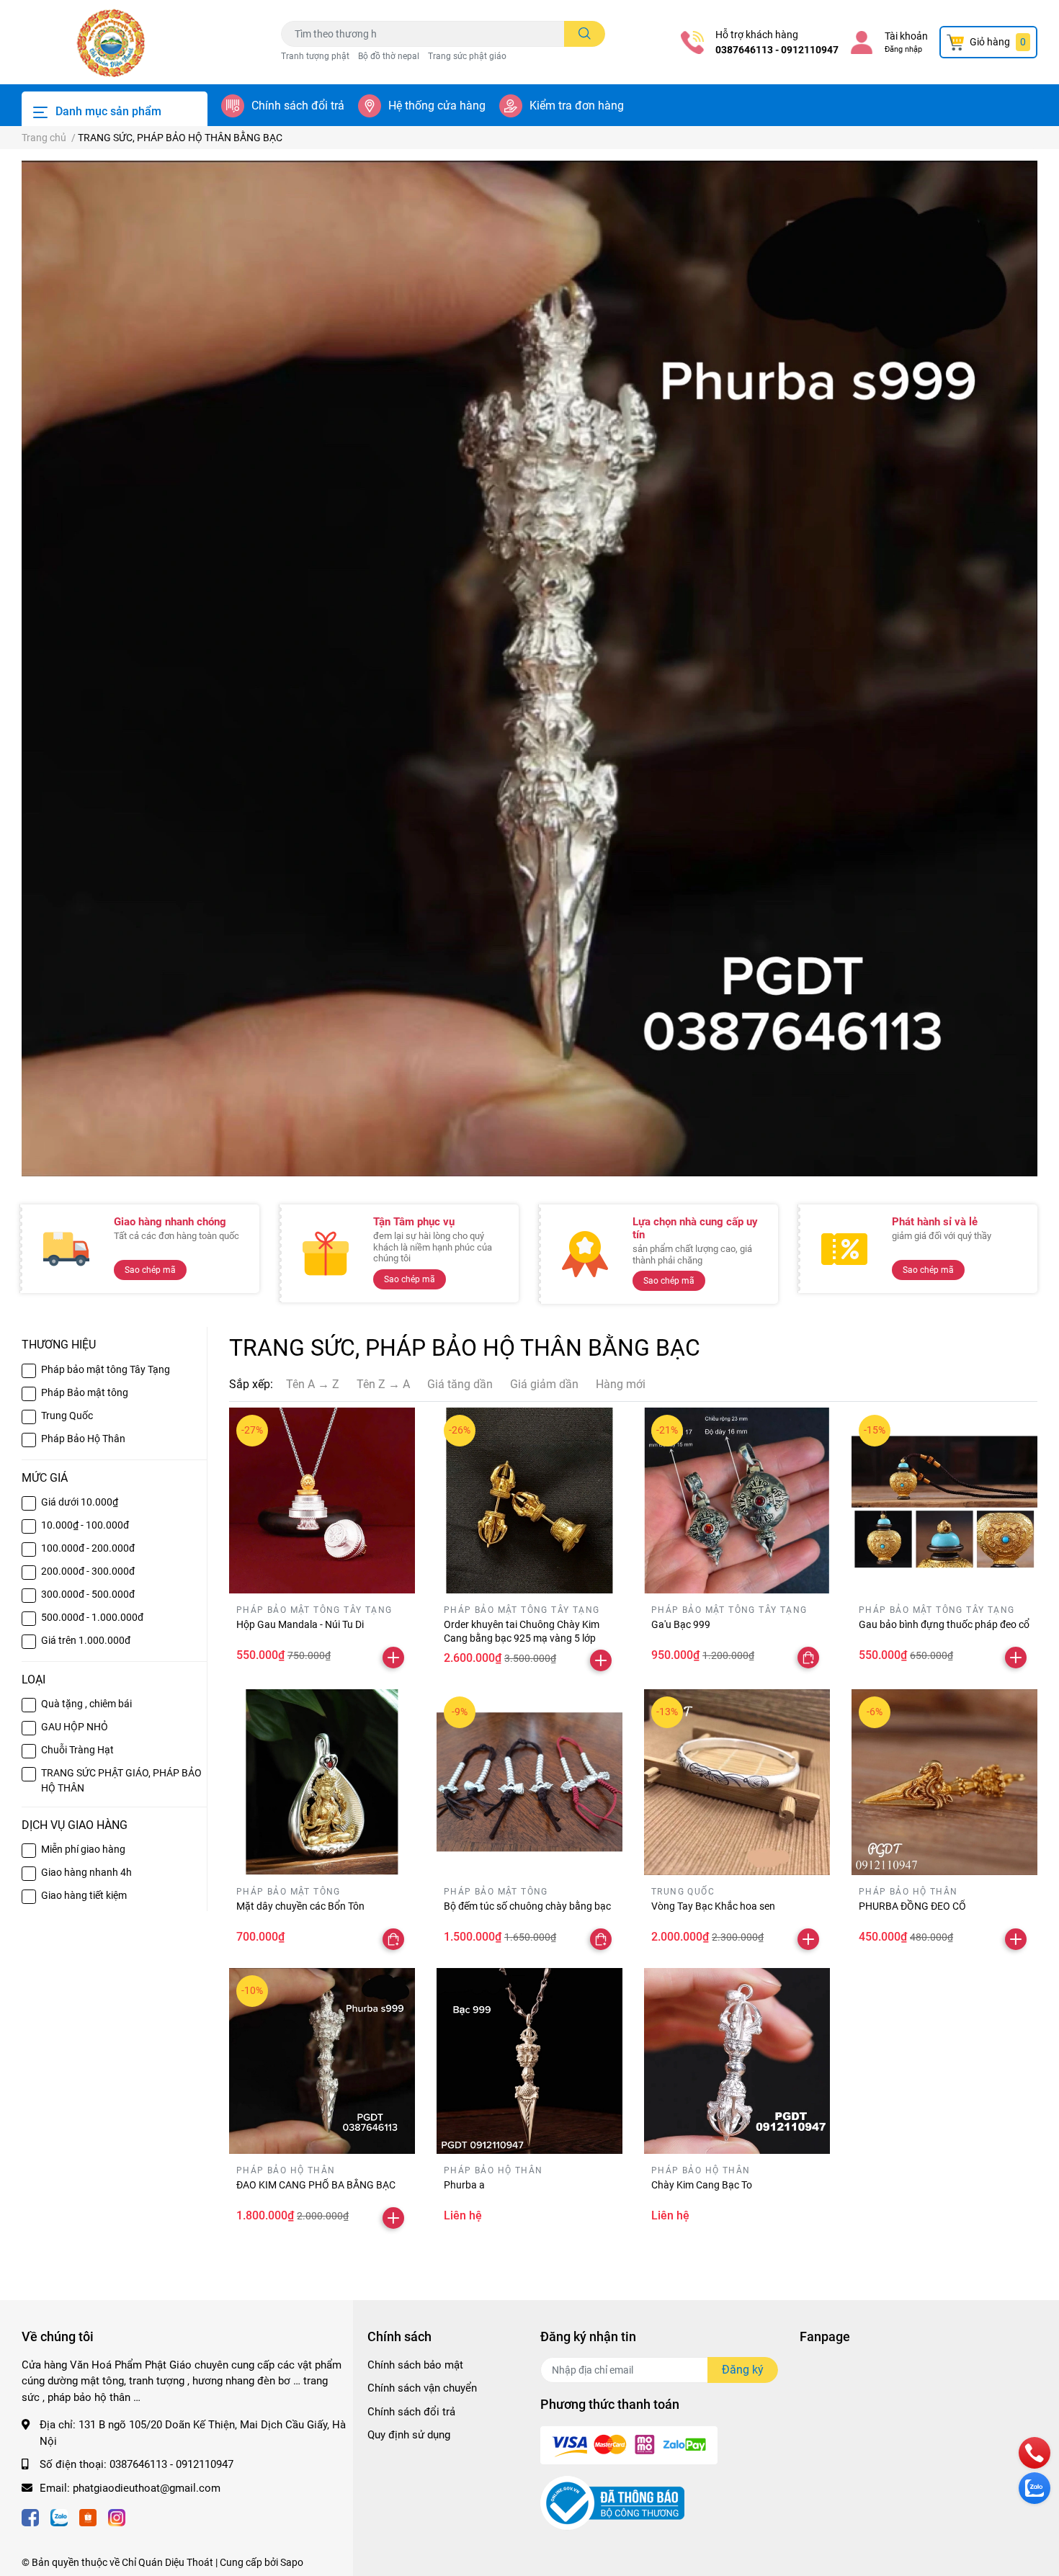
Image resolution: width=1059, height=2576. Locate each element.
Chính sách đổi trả (298, 106)
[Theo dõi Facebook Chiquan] (30, 2517)
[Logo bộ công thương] (612, 2502)
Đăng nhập (903, 49)
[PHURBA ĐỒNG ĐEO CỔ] (944, 1782)
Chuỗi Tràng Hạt (77, 1750)
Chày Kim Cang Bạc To (702, 2185)
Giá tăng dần (460, 1384)
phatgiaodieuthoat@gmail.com (147, 2488)
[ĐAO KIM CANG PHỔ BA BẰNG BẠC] (322, 2061)
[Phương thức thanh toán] (629, 2444)
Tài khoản (906, 36)
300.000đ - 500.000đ (88, 1594)
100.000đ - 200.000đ (88, 1548)
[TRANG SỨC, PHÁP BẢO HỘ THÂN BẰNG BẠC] (529, 668)
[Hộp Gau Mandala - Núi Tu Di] (322, 1501)
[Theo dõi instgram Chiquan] (117, 2517)
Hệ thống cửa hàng (437, 106)
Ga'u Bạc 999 (681, 1624)
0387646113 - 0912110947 (777, 50)
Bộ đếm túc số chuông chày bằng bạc (527, 1906)
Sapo (292, 2562)
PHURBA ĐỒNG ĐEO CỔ (912, 1906)
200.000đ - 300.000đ (88, 1571)
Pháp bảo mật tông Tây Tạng (106, 1369)
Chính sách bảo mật (415, 2365)
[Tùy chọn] (808, 1658)
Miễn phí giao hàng (83, 1849)
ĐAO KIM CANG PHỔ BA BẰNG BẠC (316, 2185)
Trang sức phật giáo (467, 56)
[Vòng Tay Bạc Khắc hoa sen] (737, 1782)
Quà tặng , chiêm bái (86, 1704)
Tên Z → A (383, 1384)
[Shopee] (88, 2517)
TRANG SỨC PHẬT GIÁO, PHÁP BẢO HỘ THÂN (121, 1780)
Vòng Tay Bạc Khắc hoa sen (713, 1906)
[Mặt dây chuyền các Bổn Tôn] (322, 1782)
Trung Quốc (67, 1416)
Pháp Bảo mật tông (85, 1392)
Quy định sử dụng (409, 2435)
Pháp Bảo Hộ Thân (83, 1439)
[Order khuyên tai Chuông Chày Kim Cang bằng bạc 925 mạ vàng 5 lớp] (529, 1501)
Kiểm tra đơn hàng (577, 106)
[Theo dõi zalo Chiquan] (59, 2517)
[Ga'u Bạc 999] (737, 1501)
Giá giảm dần (544, 1384)
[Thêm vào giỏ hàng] (393, 1658)
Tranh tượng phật (315, 56)
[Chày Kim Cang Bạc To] (737, 2061)
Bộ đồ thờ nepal (389, 56)
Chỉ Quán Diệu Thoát (167, 2562)
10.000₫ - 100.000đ (85, 1525)
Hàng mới (621, 1384)
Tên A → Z (313, 1384)
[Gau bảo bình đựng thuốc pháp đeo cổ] (944, 1501)
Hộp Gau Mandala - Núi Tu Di (300, 1624)
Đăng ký (743, 2370)
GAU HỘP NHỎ (75, 1727)
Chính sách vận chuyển (422, 2388)
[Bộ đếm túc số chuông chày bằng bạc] (529, 1782)
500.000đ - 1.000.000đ (92, 1617)
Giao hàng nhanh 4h (86, 1872)
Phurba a (464, 2185)
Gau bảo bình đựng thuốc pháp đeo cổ (944, 1624)
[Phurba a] (529, 2061)
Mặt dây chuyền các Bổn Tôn (300, 1906)
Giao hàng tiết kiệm (84, 1895)
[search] (585, 34)
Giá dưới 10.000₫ (80, 1502)
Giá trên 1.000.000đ (86, 1640)
